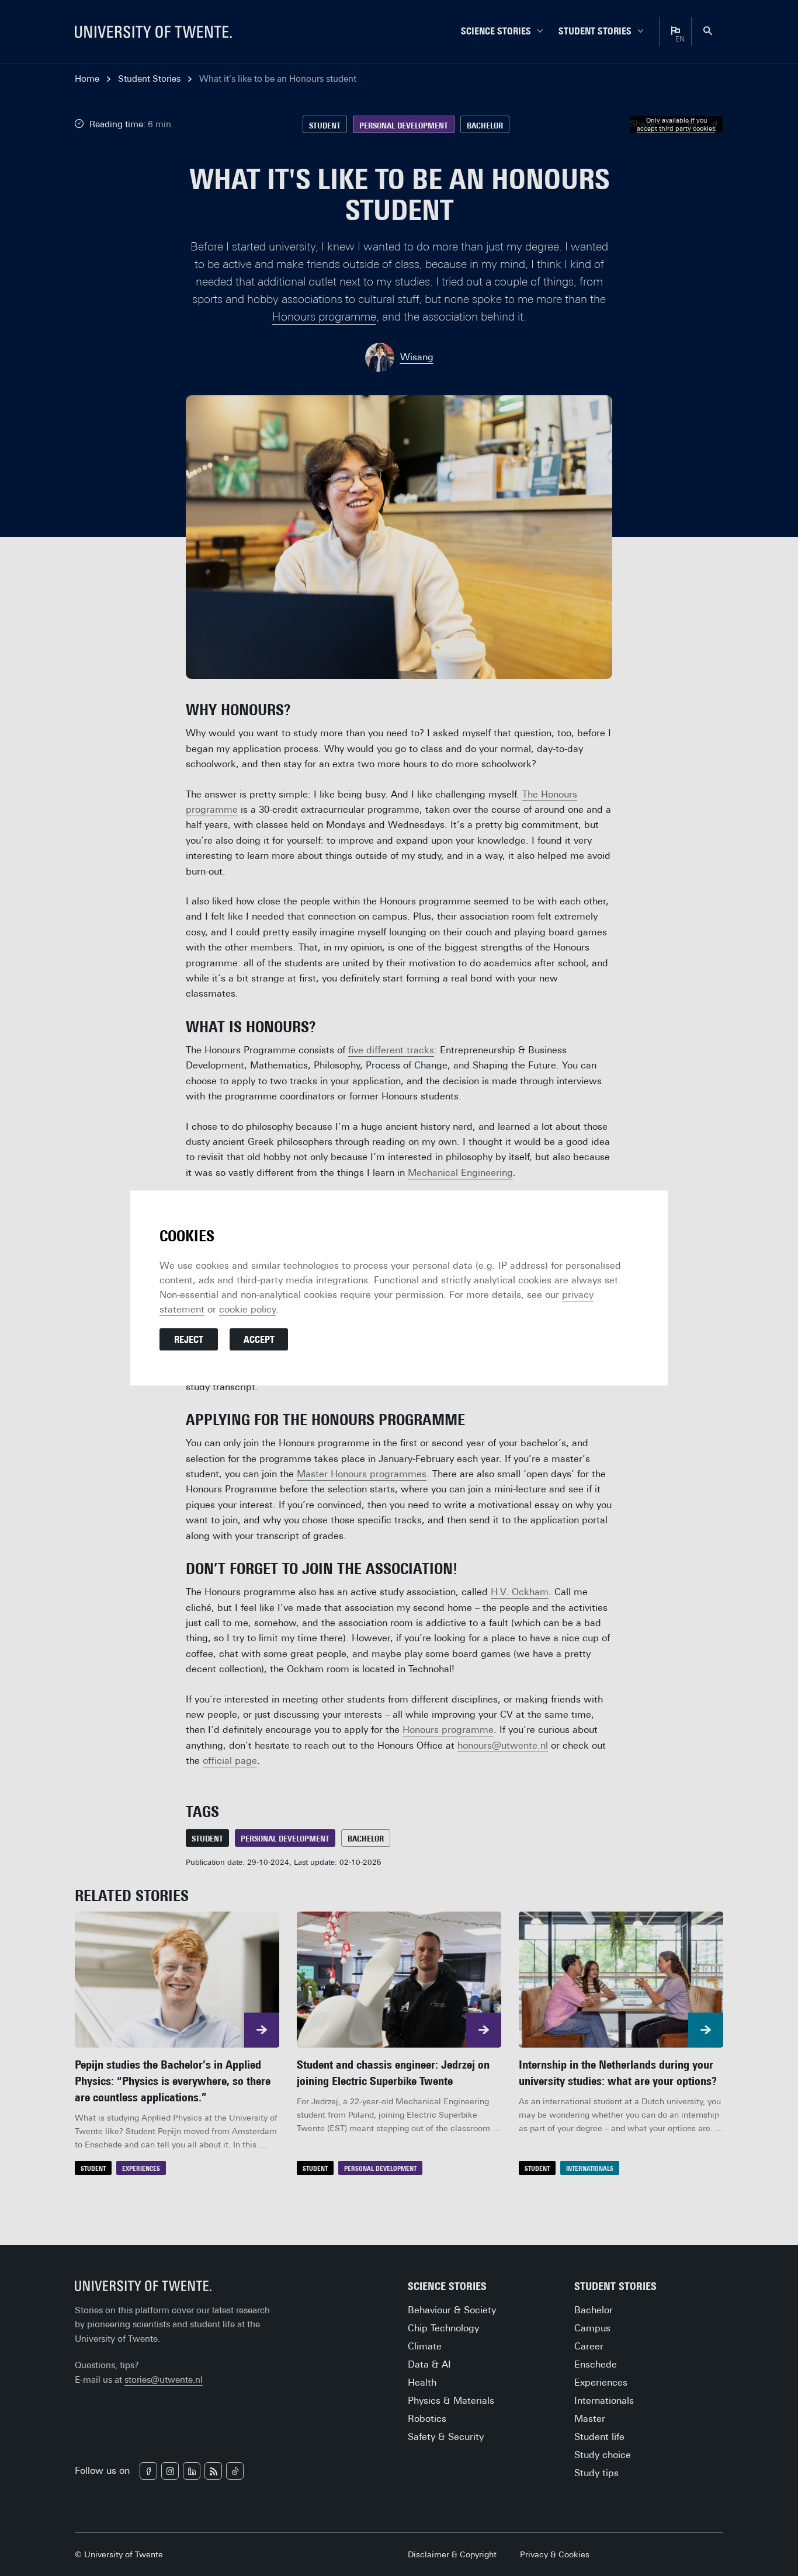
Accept (259, 1340)
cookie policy (247, 1309)
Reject (189, 1340)
